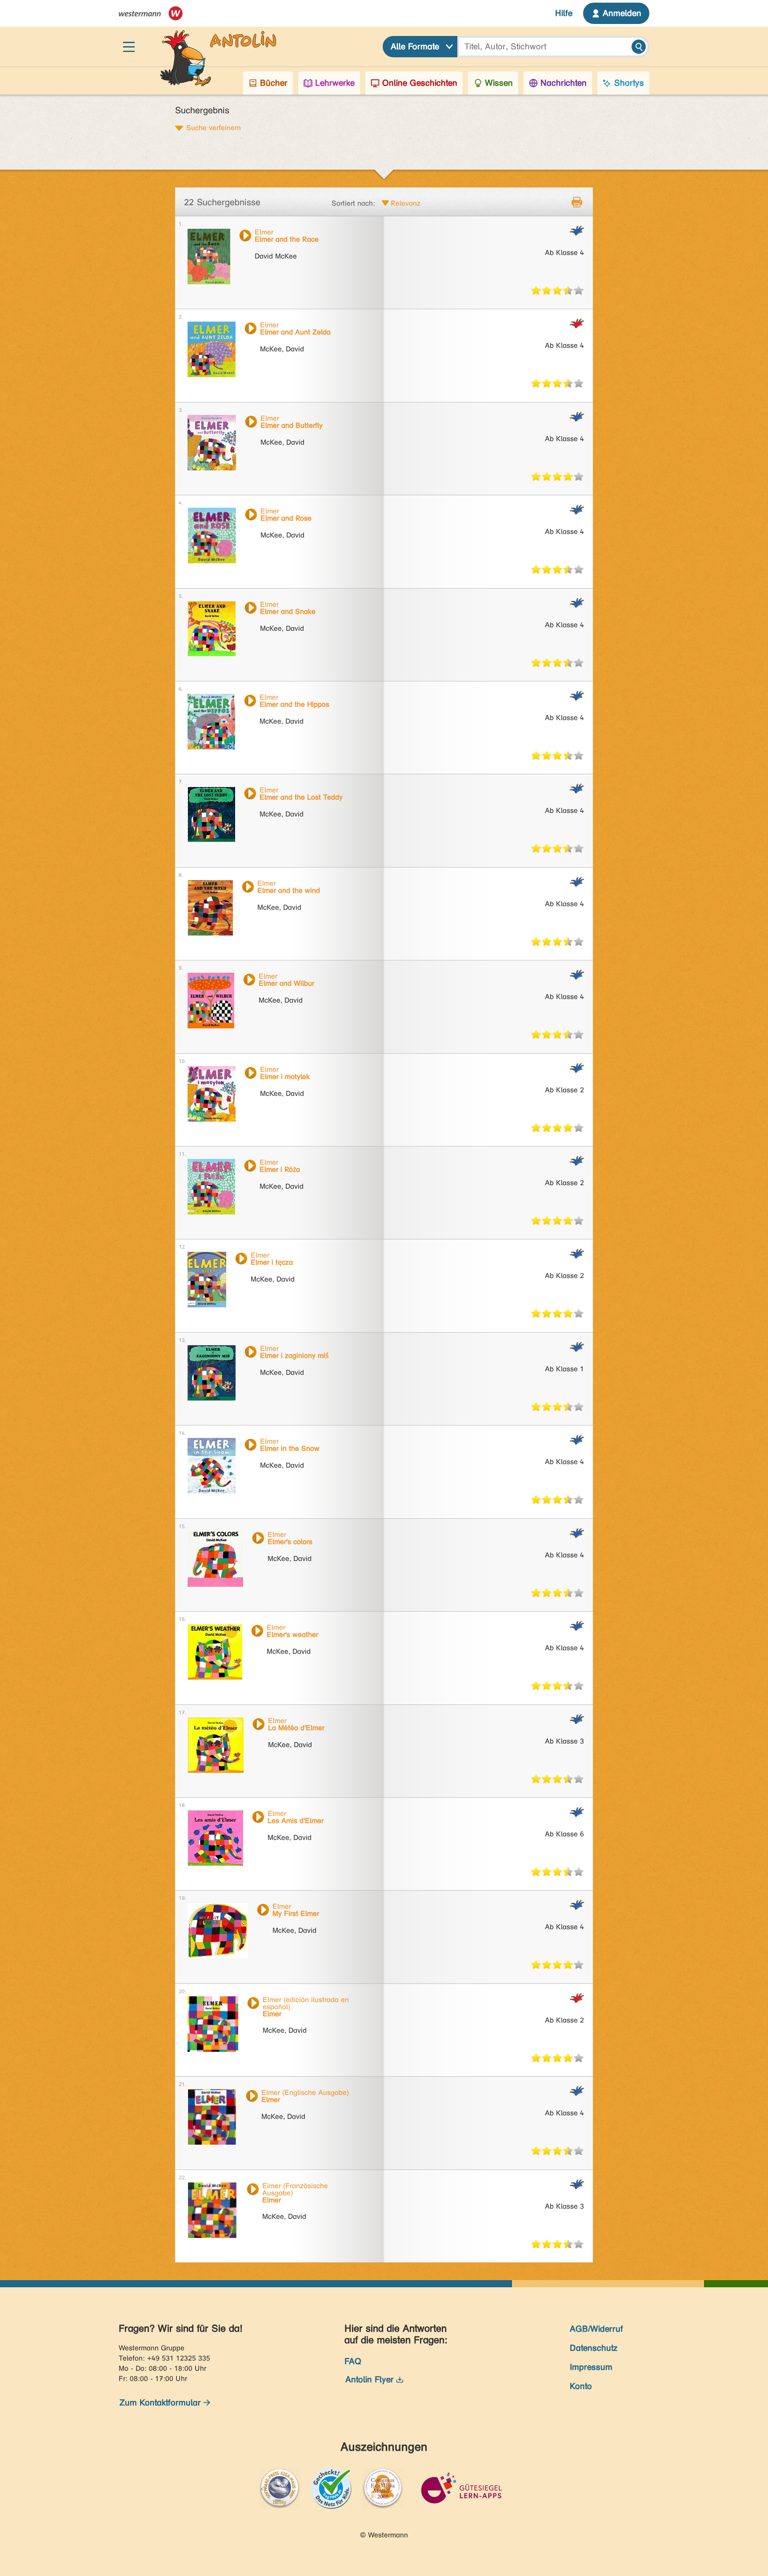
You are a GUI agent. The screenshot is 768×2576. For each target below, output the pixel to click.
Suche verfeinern (214, 127)
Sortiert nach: (353, 203)
